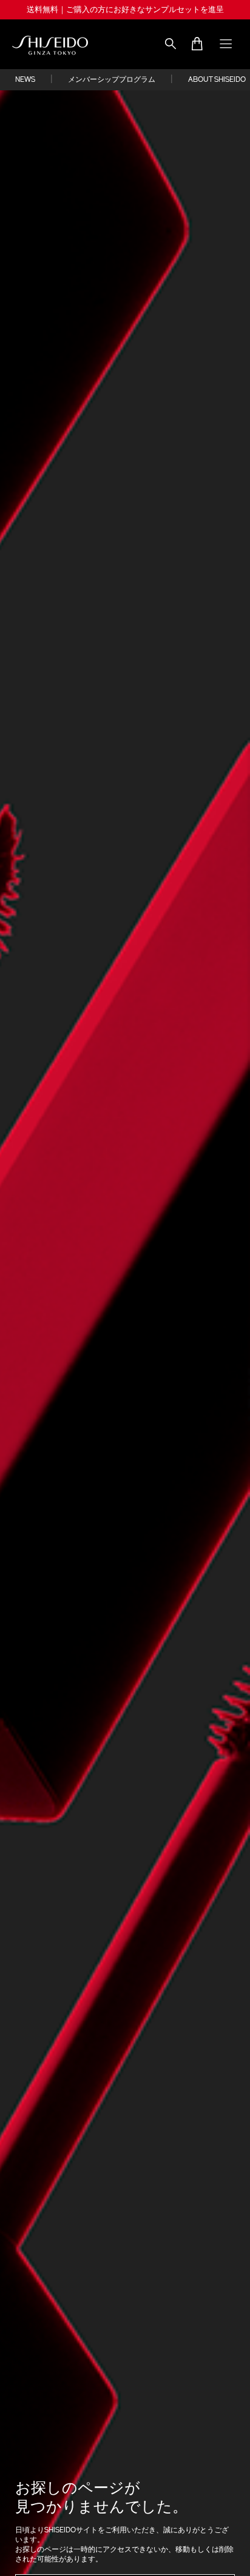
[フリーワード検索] (173, 45)
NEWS (25, 80)
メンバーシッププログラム (112, 80)
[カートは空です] (197, 45)
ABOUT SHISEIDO (217, 80)
